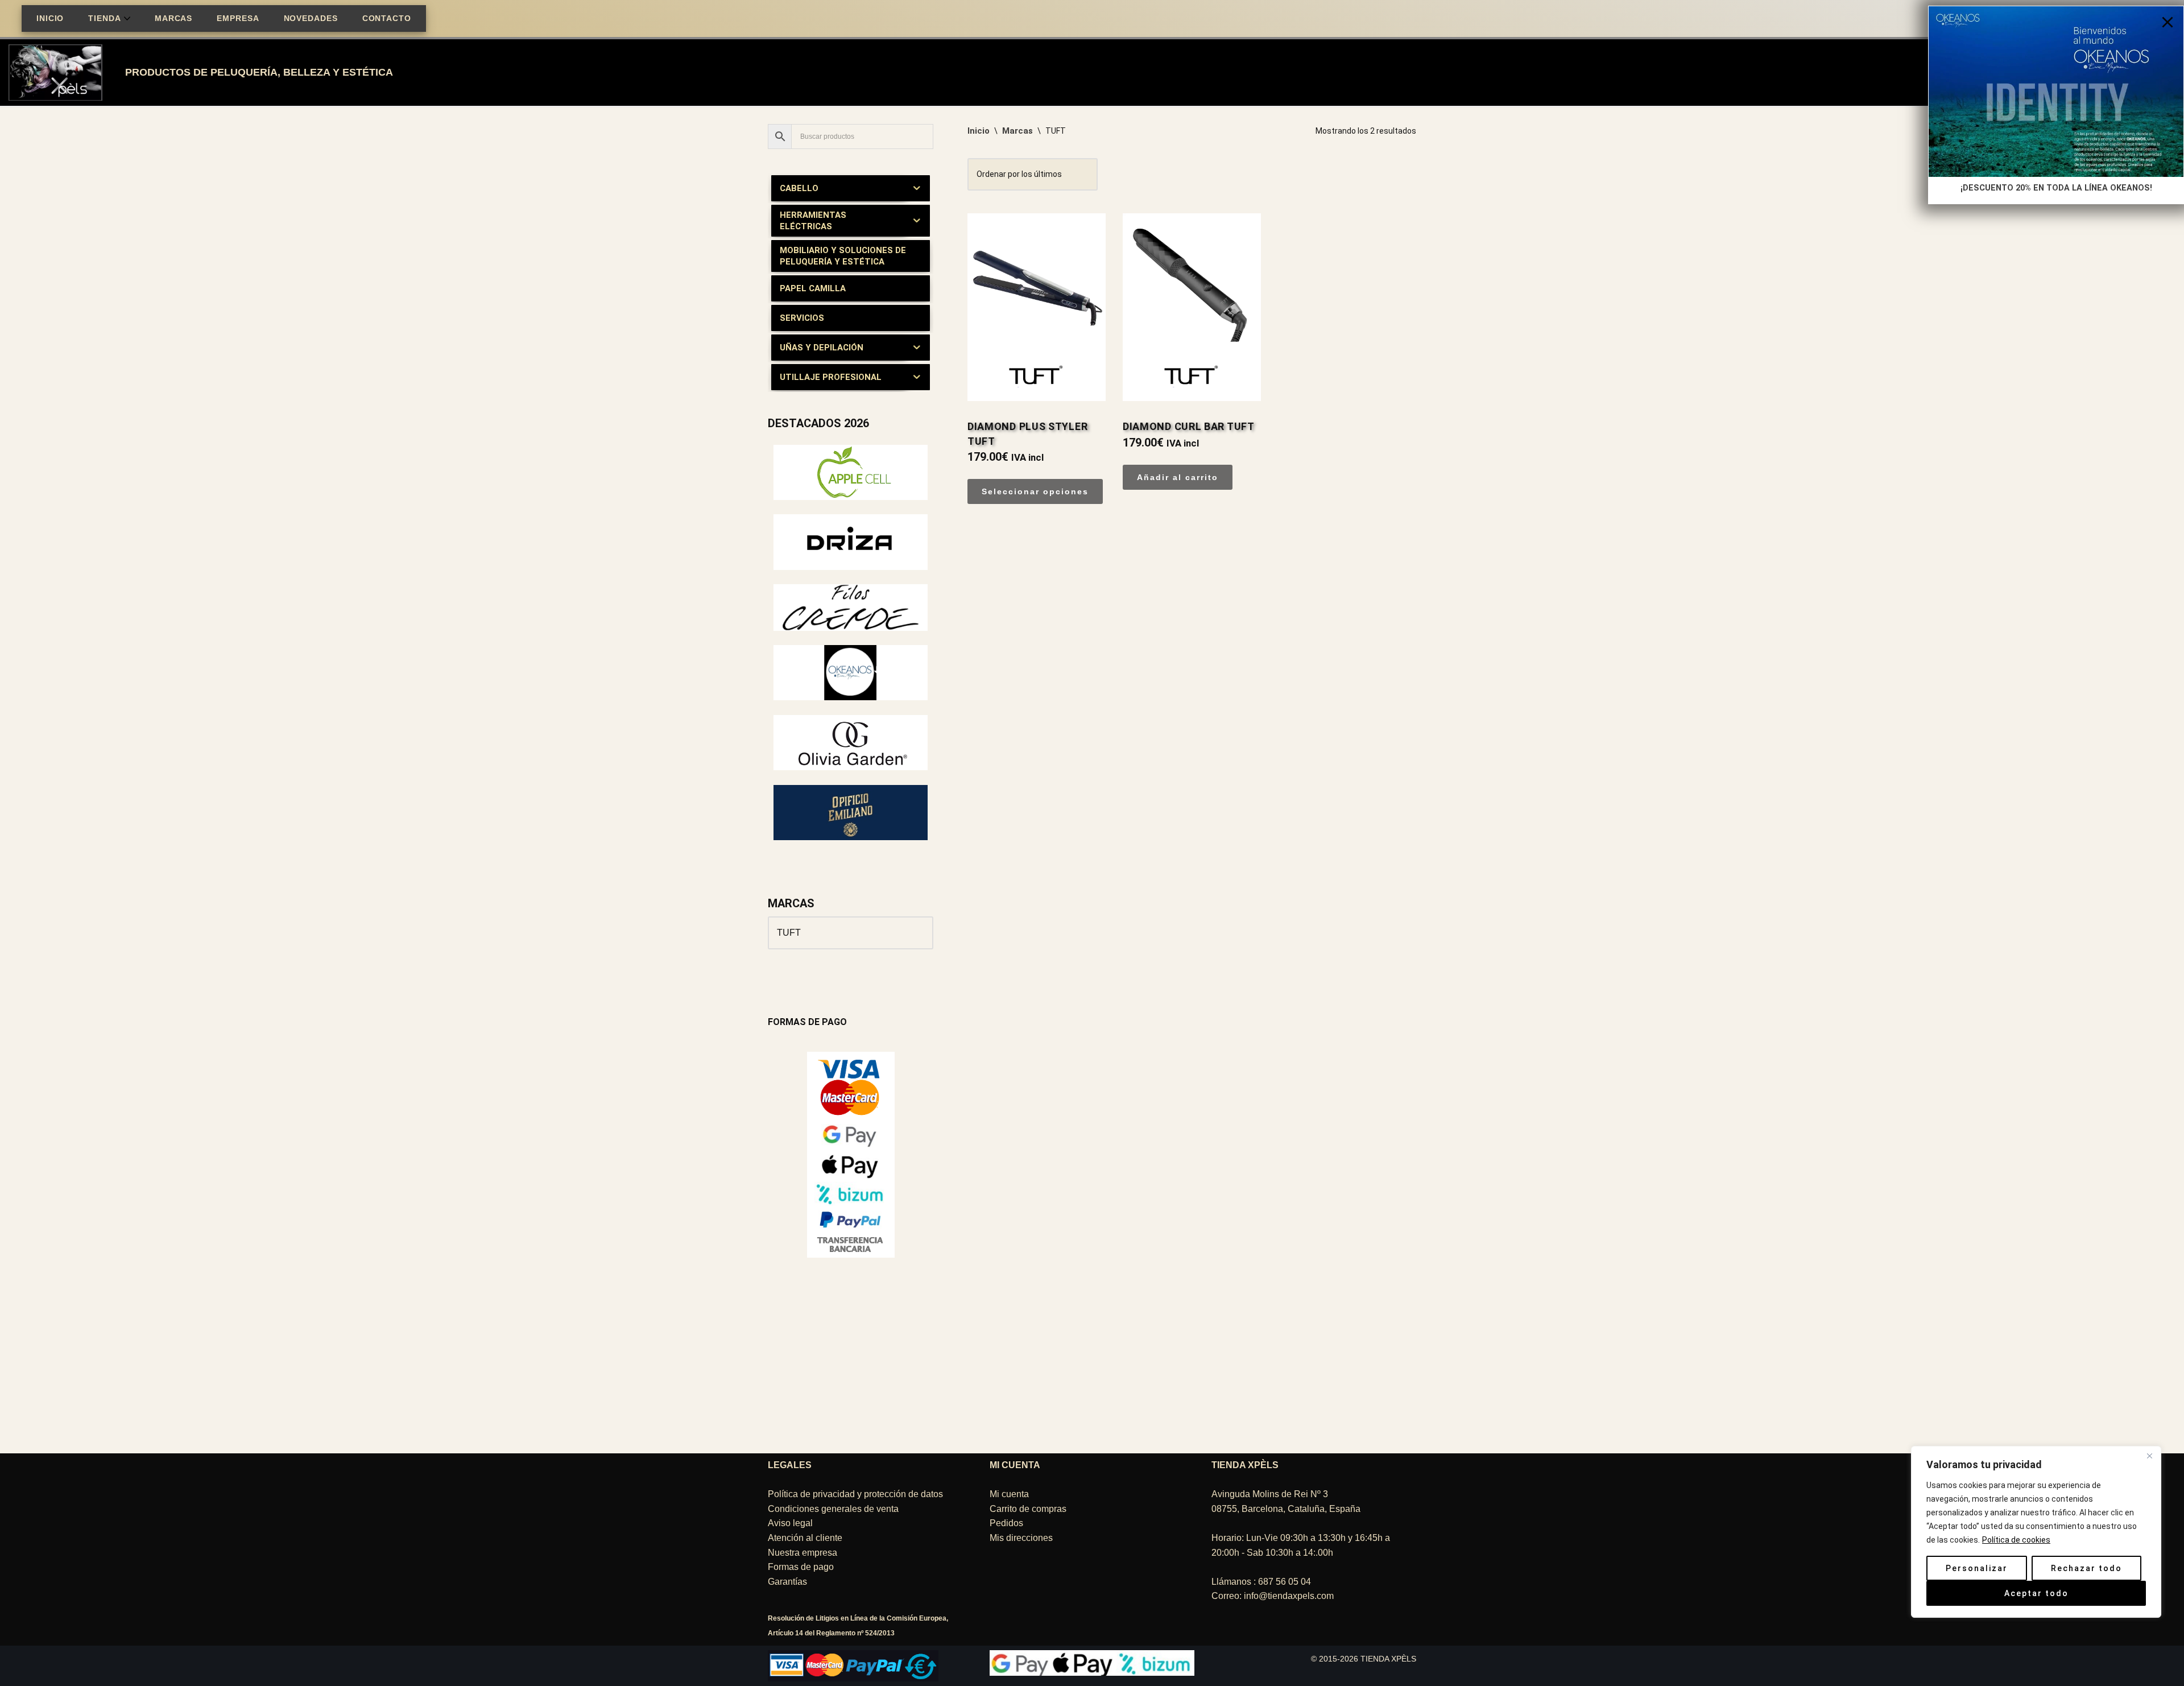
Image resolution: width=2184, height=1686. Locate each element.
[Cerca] (2149, 1456)
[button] (127, 18)
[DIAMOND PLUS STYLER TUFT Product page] (1037, 282)
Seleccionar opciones (1035, 491)
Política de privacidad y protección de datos (855, 1495)
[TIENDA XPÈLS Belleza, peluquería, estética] (58, 73)
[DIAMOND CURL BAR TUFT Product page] (1192, 282)
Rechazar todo (2086, 1568)
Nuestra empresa (803, 1553)
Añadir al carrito (1178, 477)
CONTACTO (387, 18)
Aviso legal (790, 1524)
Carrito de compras (1028, 1509)
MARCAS (173, 18)
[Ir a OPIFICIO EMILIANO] (851, 837)
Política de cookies (2016, 1540)
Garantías (787, 1582)
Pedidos (1006, 1524)
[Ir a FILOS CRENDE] (851, 628)
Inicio (979, 131)
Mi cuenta (1009, 1495)
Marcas (1017, 131)
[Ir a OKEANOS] (851, 697)
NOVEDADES (311, 18)
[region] (2036, 1555)
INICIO (50, 18)
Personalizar (1977, 1568)
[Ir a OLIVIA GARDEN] (851, 767)
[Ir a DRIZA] (851, 567)
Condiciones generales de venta (833, 1509)
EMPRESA (238, 18)
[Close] (2168, 22)
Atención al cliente (805, 1538)
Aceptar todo (2036, 1593)
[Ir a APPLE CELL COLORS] (851, 497)
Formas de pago (801, 1567)
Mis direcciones (1021, 1538)
